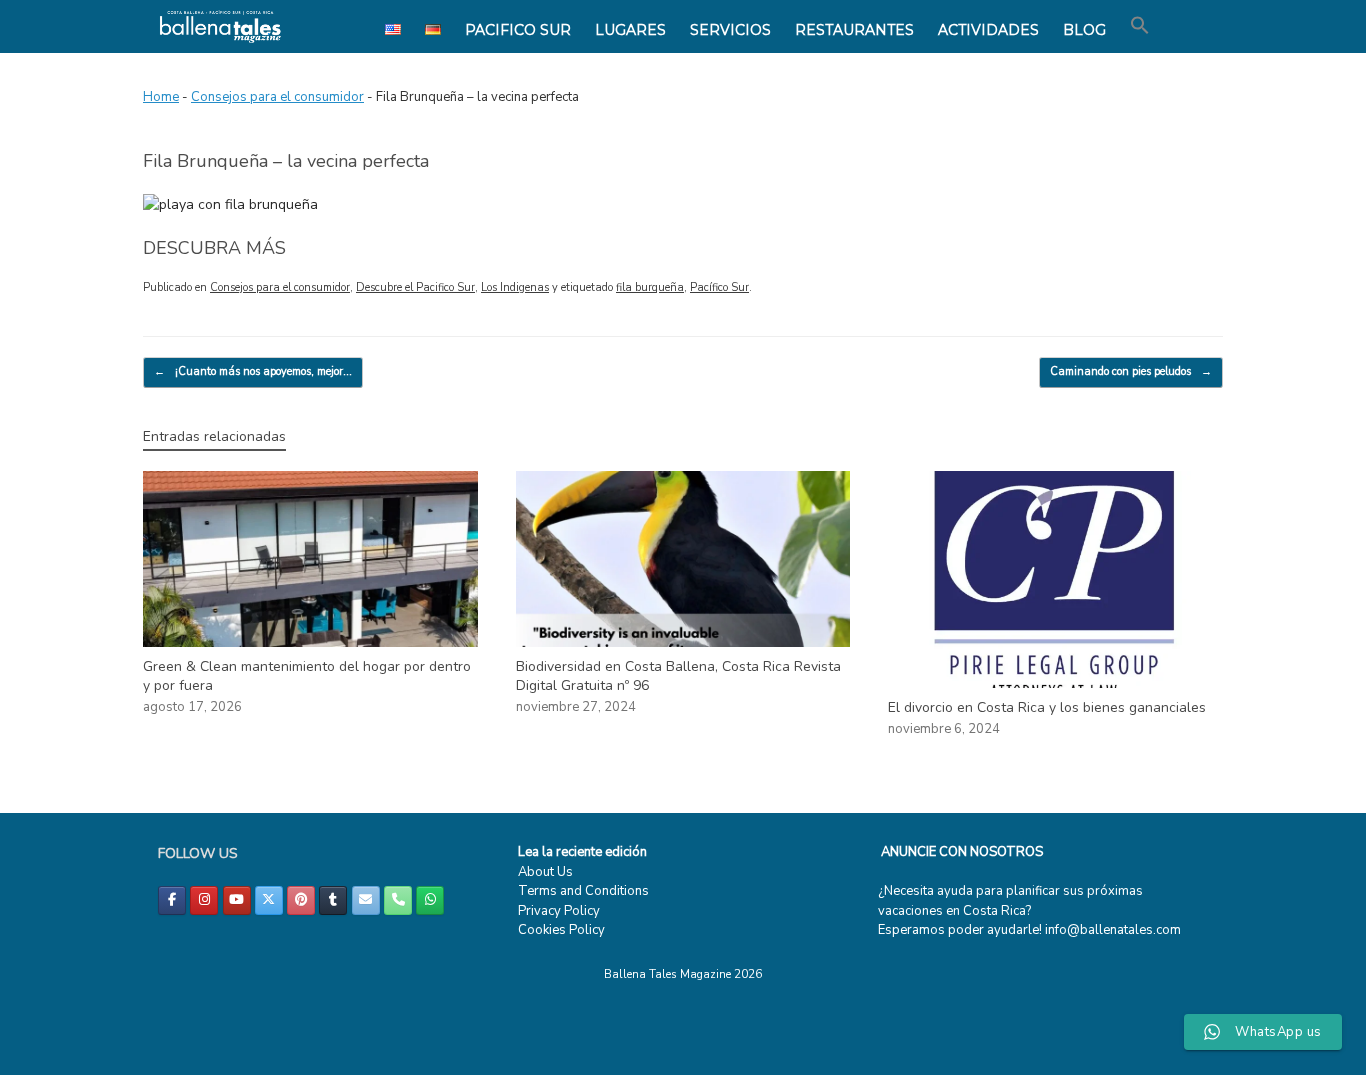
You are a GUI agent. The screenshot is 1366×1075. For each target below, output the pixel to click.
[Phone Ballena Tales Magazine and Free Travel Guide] (398, 900)
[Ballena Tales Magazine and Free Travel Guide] (220, 26)
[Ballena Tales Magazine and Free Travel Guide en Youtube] (237, 900)
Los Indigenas (515, 287)
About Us (545, 872)
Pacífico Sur (719, 287)
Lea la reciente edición (582, 852)
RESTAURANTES (854, 30)
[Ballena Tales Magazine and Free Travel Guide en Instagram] (204, 900)
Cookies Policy (561, 930)
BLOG (1084, 30)
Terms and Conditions (583, 891)
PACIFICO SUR (518, 30)
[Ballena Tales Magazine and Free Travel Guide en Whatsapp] (430, 900)
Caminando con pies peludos (1131, 371)
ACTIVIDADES (988, 30)
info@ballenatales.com (1113, 930)
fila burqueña (650, 287)
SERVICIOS (730, 30)
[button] (1140, 26)
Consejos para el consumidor (277, 97)
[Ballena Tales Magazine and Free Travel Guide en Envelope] (366, 900)
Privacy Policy (559, 911)
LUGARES (630, 30)
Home (161, 97)
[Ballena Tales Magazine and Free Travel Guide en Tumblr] (333, 900)
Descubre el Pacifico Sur (415, 287)
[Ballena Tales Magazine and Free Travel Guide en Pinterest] (301, 900)
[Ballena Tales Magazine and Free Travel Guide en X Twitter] (269, 900)
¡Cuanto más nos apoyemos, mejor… (253, 371)
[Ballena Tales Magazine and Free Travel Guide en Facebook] (172, 900)
